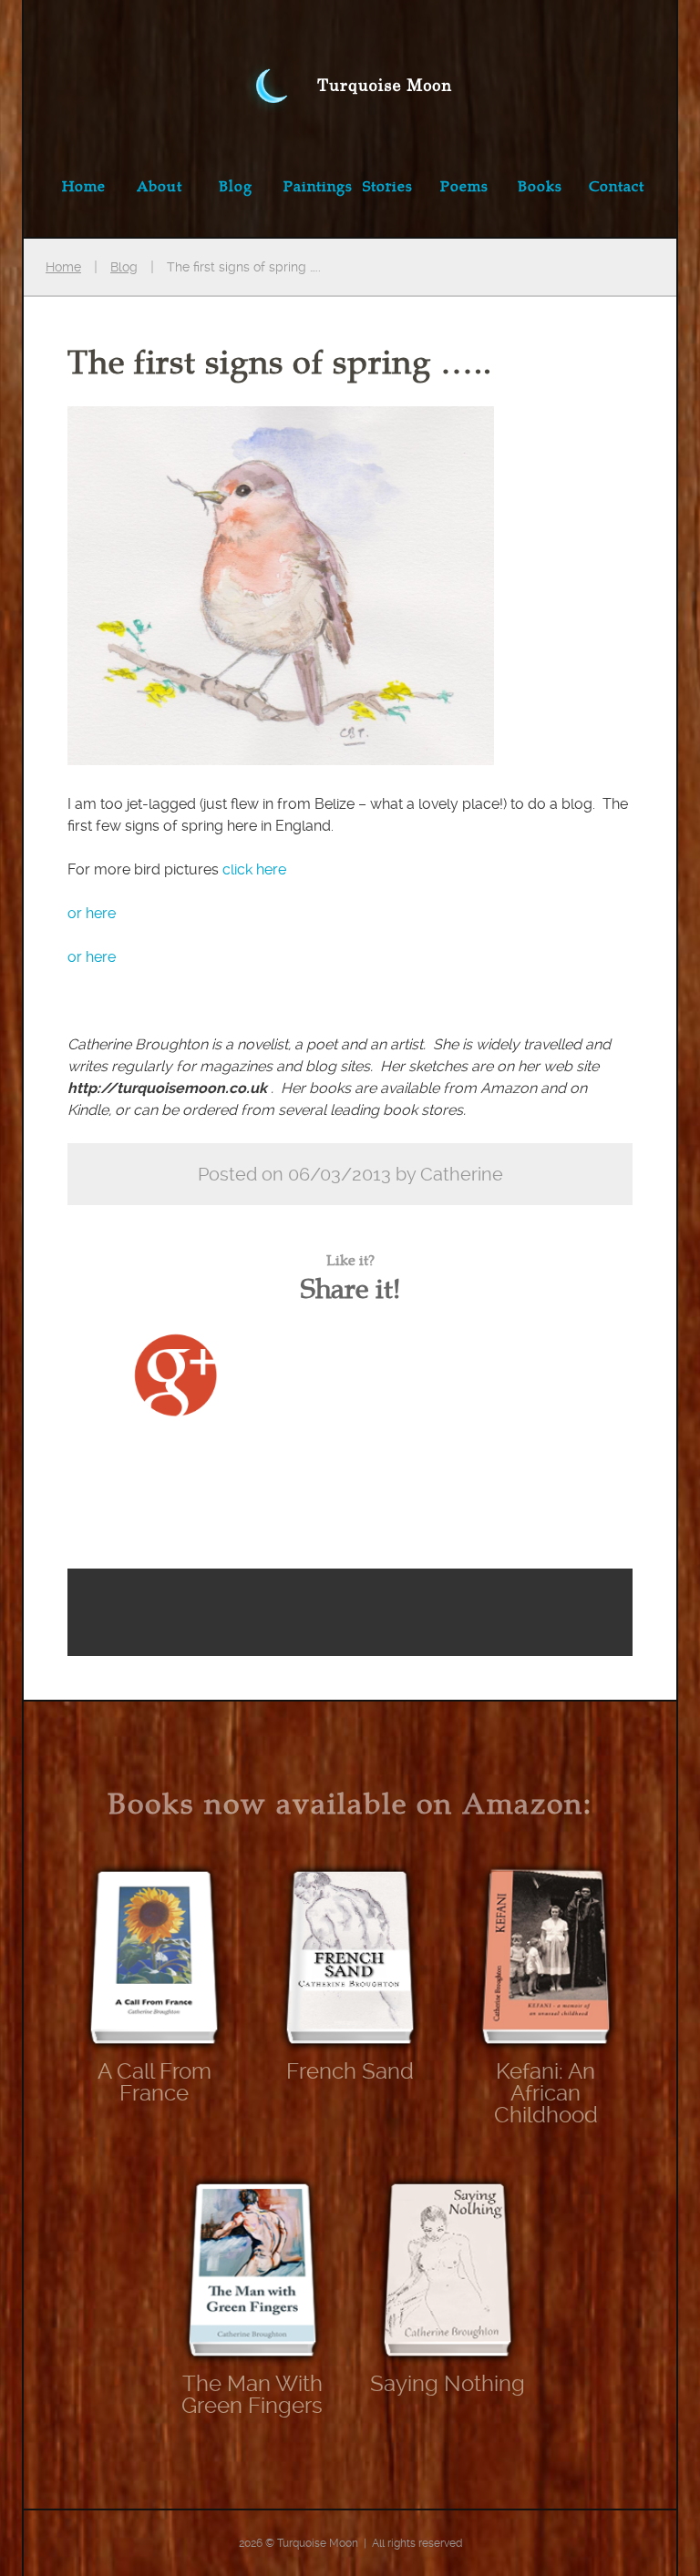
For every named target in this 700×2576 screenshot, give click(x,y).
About (160, 186)
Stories (388, 186)
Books (540, 186)
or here (92, 913)
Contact (617, 186)
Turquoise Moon (350, 67)
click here (254, 869)
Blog (236, 186)
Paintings (317, 186)
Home (84, 186)
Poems (464, 186)
